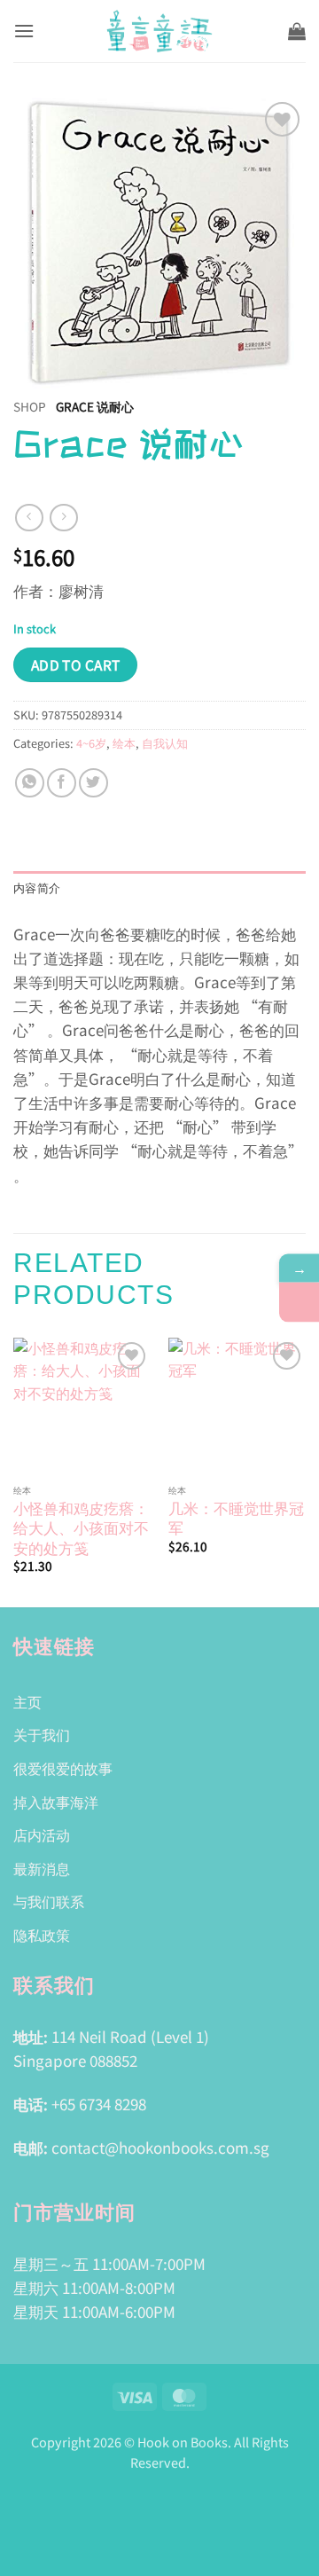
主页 (27, 1701)
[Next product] (29, 518)
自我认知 (165, 743)
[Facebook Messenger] (299, 1303)
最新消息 (42, 1868)
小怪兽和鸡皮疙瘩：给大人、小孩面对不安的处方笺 (81, 1528)
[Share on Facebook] (62, 783)
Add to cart (76, 664)
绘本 (124, 743)
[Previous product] (63, 518)
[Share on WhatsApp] (30, 783)
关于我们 (42, 1734)
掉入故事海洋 (56, 1802)
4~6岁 (91, 743)
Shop (30, 406)
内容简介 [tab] (37, 888)
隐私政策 (42, 1935)
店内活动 (42, 1834)
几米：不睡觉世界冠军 (236, 1518)
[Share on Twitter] (93, 783)
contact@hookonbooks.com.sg (160, 2147)
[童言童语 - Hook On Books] (160, 31)
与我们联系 (49, 1901)
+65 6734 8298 (99, 2104)
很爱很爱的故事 (63, 1768)
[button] (24, 31)
